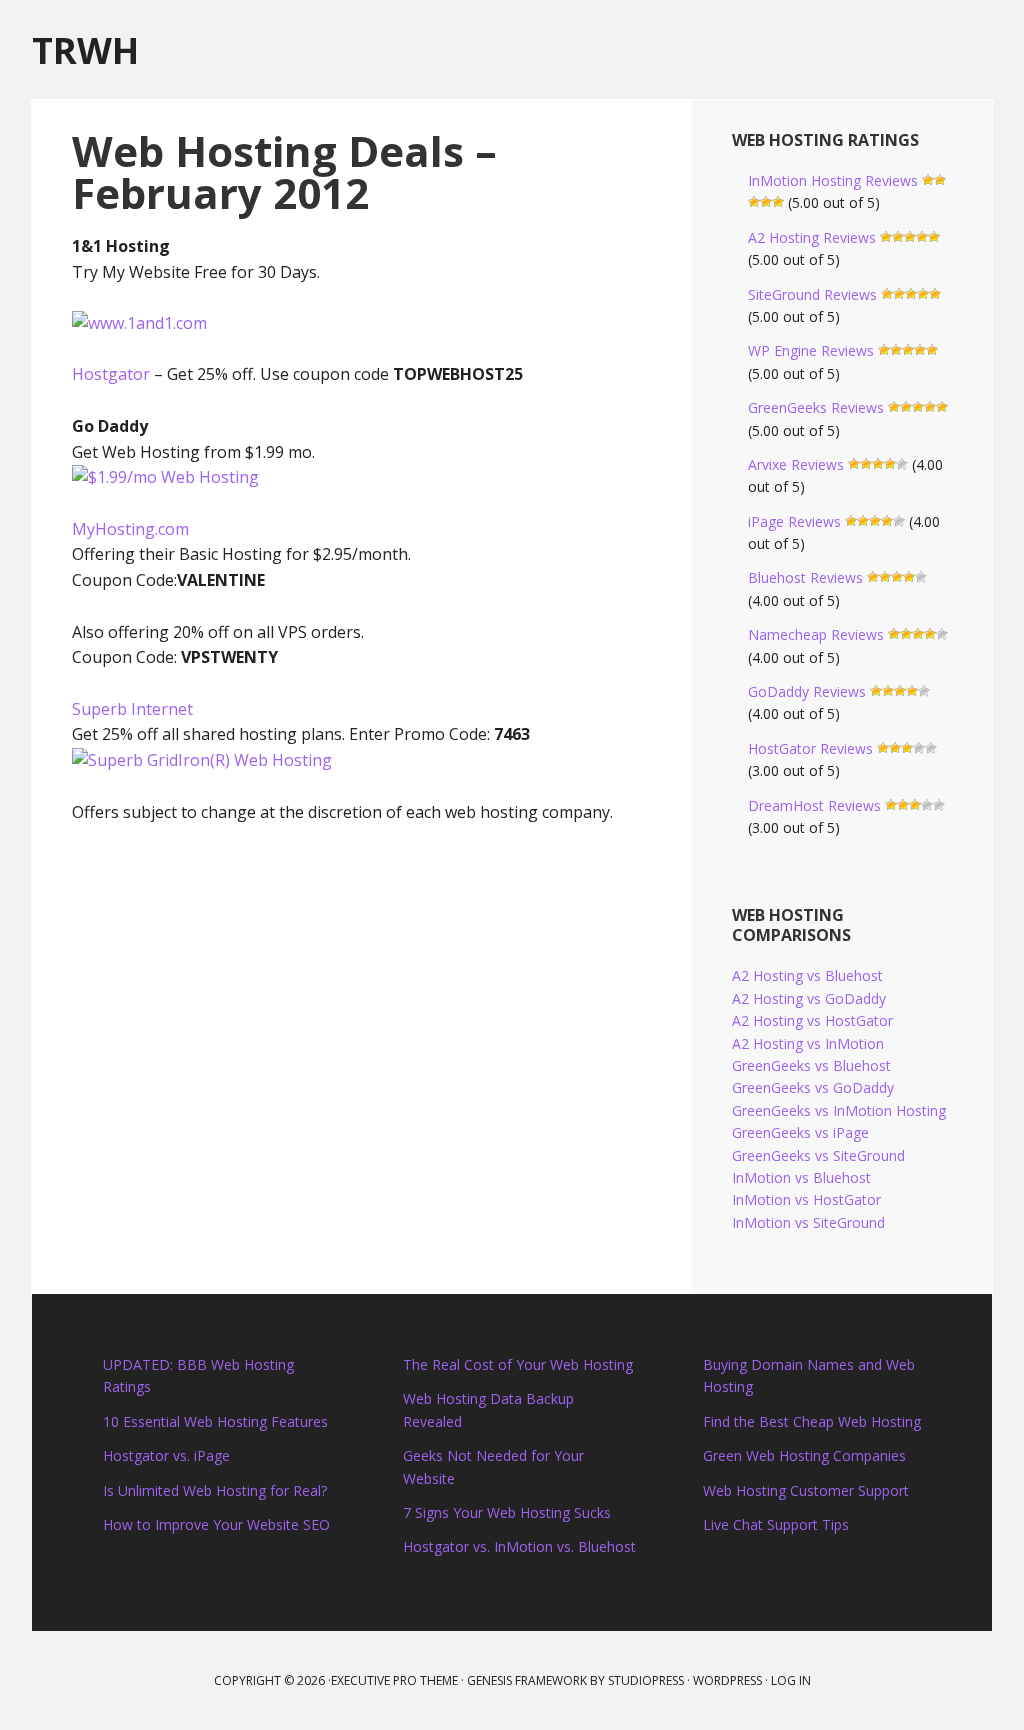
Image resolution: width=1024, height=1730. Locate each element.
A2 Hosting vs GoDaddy (809, 998)
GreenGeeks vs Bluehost (811, 1065)
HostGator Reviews (810, 748)
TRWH (85, 49)
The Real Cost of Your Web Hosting (518, 1364)
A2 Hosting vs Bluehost (807, 975)
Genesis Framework (527, 1680)
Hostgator (111, 374)
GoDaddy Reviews (807, 691)
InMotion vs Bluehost (801, 1177)
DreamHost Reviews (814, 805)
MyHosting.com (130, 529)
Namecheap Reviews (816, 634)
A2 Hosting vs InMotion (808, 1043)
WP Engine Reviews (811, 350)
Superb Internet (132, 709)
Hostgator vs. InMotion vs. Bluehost (519, 1546)
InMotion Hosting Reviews (833, 180)
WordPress (727, 1680)
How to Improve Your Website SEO (216, 1524)
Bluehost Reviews (805, 577)
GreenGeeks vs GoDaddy (813, 1087)
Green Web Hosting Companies (804, 1455)
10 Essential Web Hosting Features (215, 1421)
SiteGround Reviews (812, 294)
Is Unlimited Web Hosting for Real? (215, 1490)
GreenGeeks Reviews (816, 407)
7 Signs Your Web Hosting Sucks (507, 1512)
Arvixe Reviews (796, 464)
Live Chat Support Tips (776, 1524)
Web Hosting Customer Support (806, 1490)
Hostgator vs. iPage (166, 1455)
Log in (791, 1680)
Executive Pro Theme (394, 1680)
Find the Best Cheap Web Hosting (812, 1421)
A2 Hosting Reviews (812, 237)
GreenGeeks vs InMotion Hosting (839, 1110)
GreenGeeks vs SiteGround (818, 1155)
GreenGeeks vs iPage (800, 1132)
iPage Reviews (794, 521)
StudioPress (646, 1680)
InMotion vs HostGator (806, 1199)
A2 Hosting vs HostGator (812, 1020)
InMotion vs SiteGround (808, 1222)
